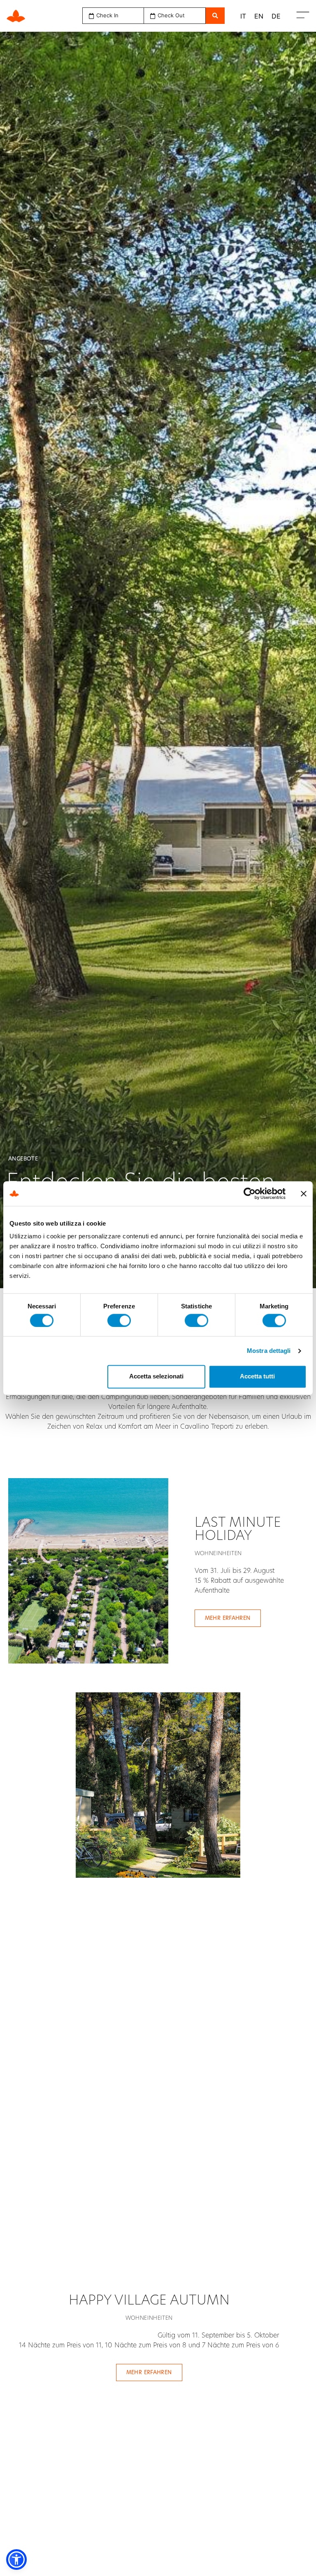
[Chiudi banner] (304, 1193)
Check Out (171, 15)
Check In (107, 15)
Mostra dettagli (269, 1351)
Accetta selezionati (156, 1377)
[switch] (119, 1320)
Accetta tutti (257, 1377)
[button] (16, 2560)
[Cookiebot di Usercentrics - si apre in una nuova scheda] (250, 1193)
